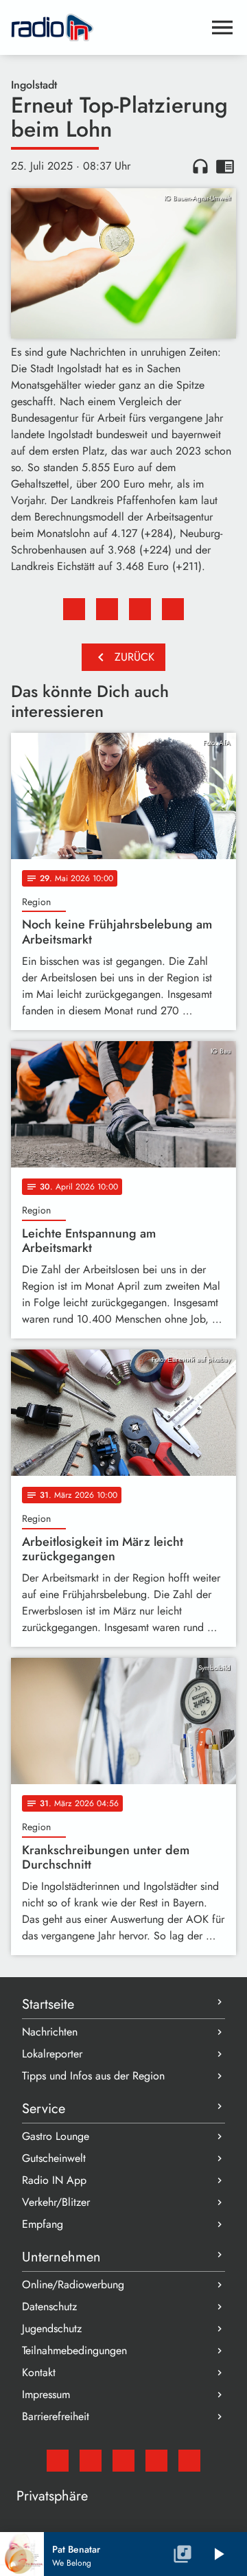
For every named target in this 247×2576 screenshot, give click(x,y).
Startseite (48, 2004)
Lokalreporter (52, 2054)
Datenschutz (49, 2306)
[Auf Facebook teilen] (74, 609)
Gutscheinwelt (54, 2158)
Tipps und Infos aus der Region (93, 2076)
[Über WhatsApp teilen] (140, 609)
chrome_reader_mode (225, 166)
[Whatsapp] (156, 2461)
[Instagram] (123, 2461)
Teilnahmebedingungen (74, 2350)
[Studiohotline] (189, 2461)
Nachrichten (50, 2032)
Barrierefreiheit (56, 2416)
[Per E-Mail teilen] (173, 609)
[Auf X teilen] (107, 609)
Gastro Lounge (56, 2136)
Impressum (46, 2394)
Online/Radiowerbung (73, 2284)
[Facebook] (91, 2461)
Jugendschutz (52, 2328)
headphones (200, 166)
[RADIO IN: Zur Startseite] (107, 27)
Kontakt (39, 2372)
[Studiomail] (58, 2461)
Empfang (43, 2224)
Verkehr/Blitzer (56, 2202)
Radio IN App (54, 2180)
